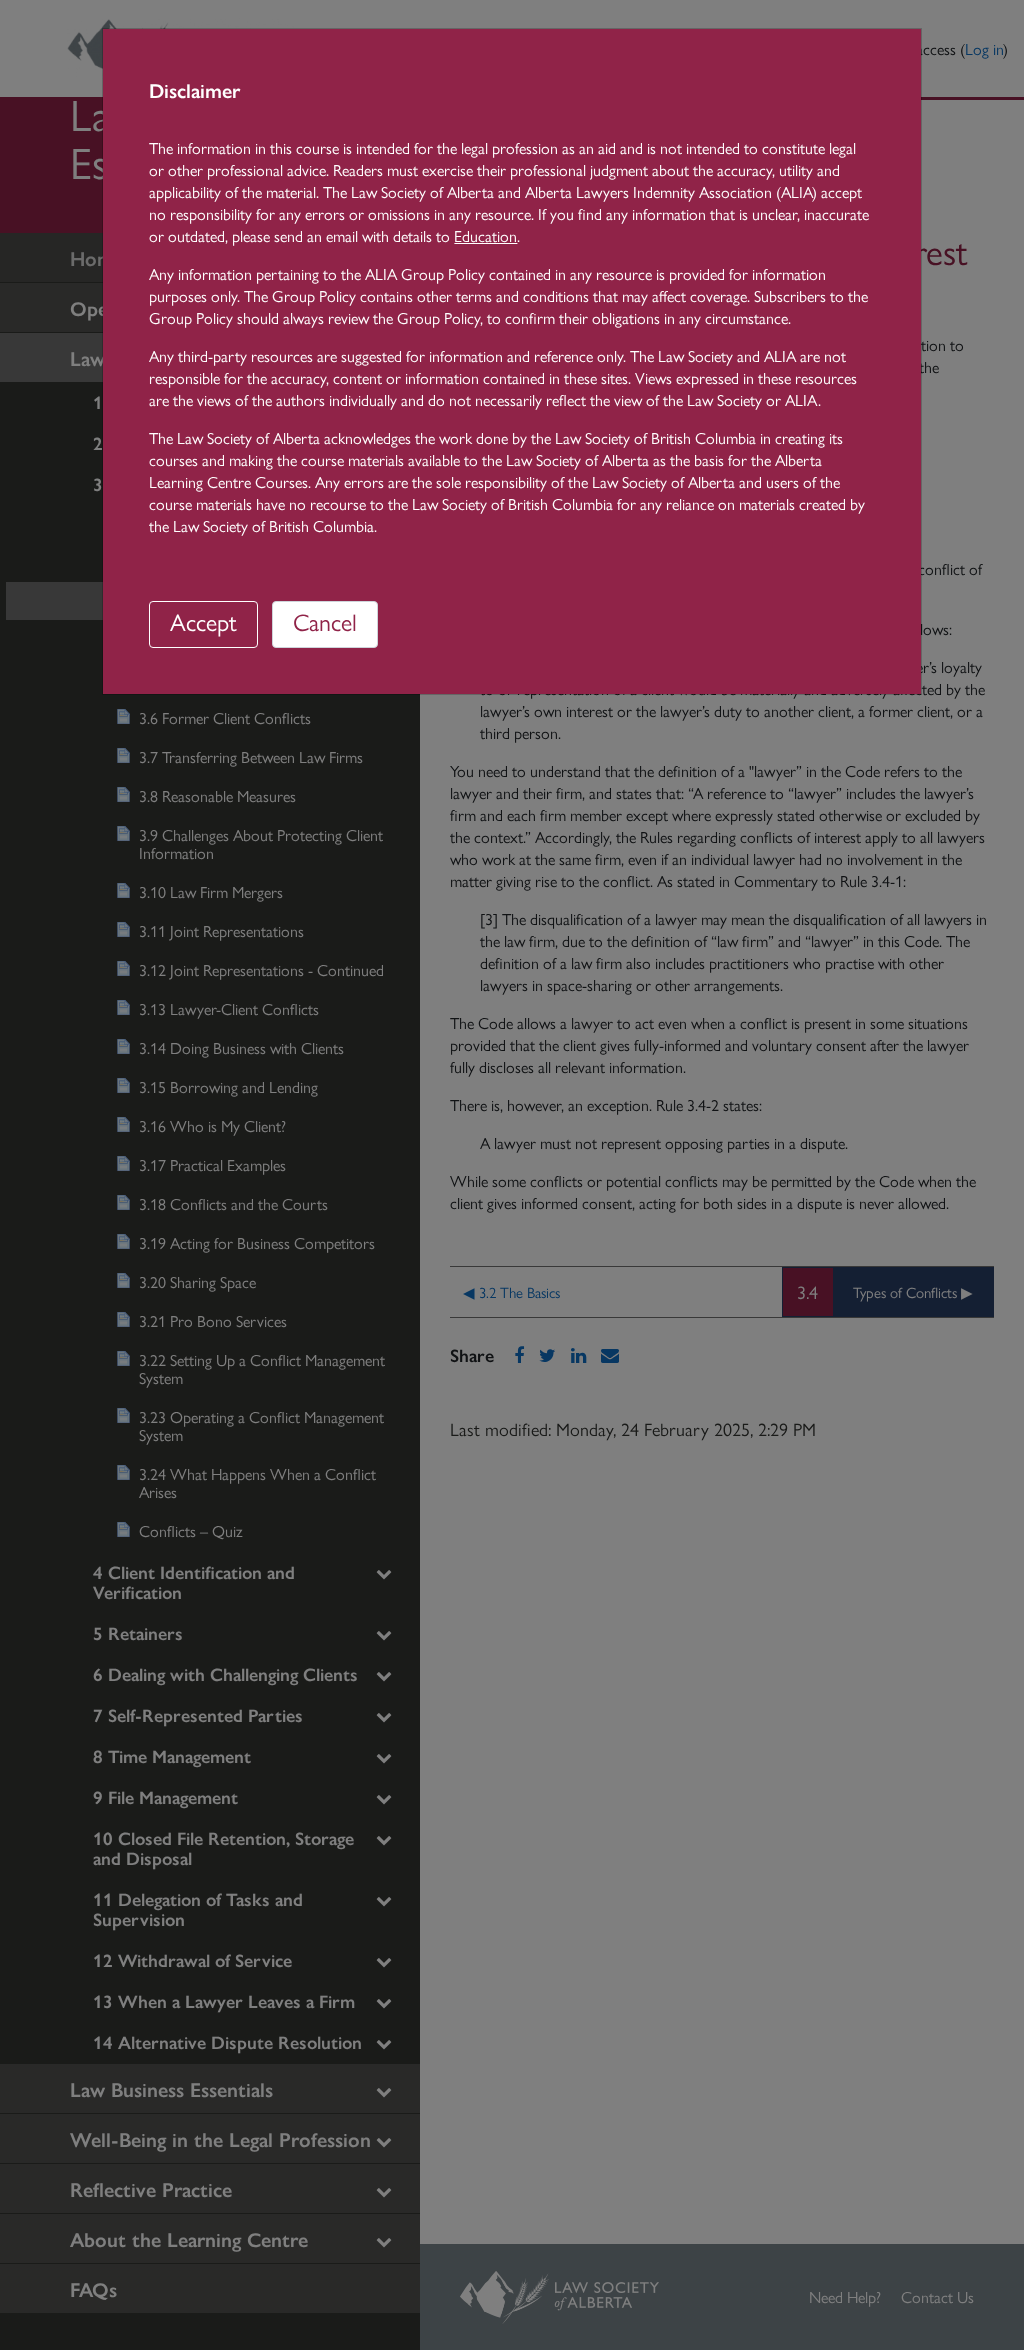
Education (485, 235)
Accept (203, 621)
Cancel (325, 621)
